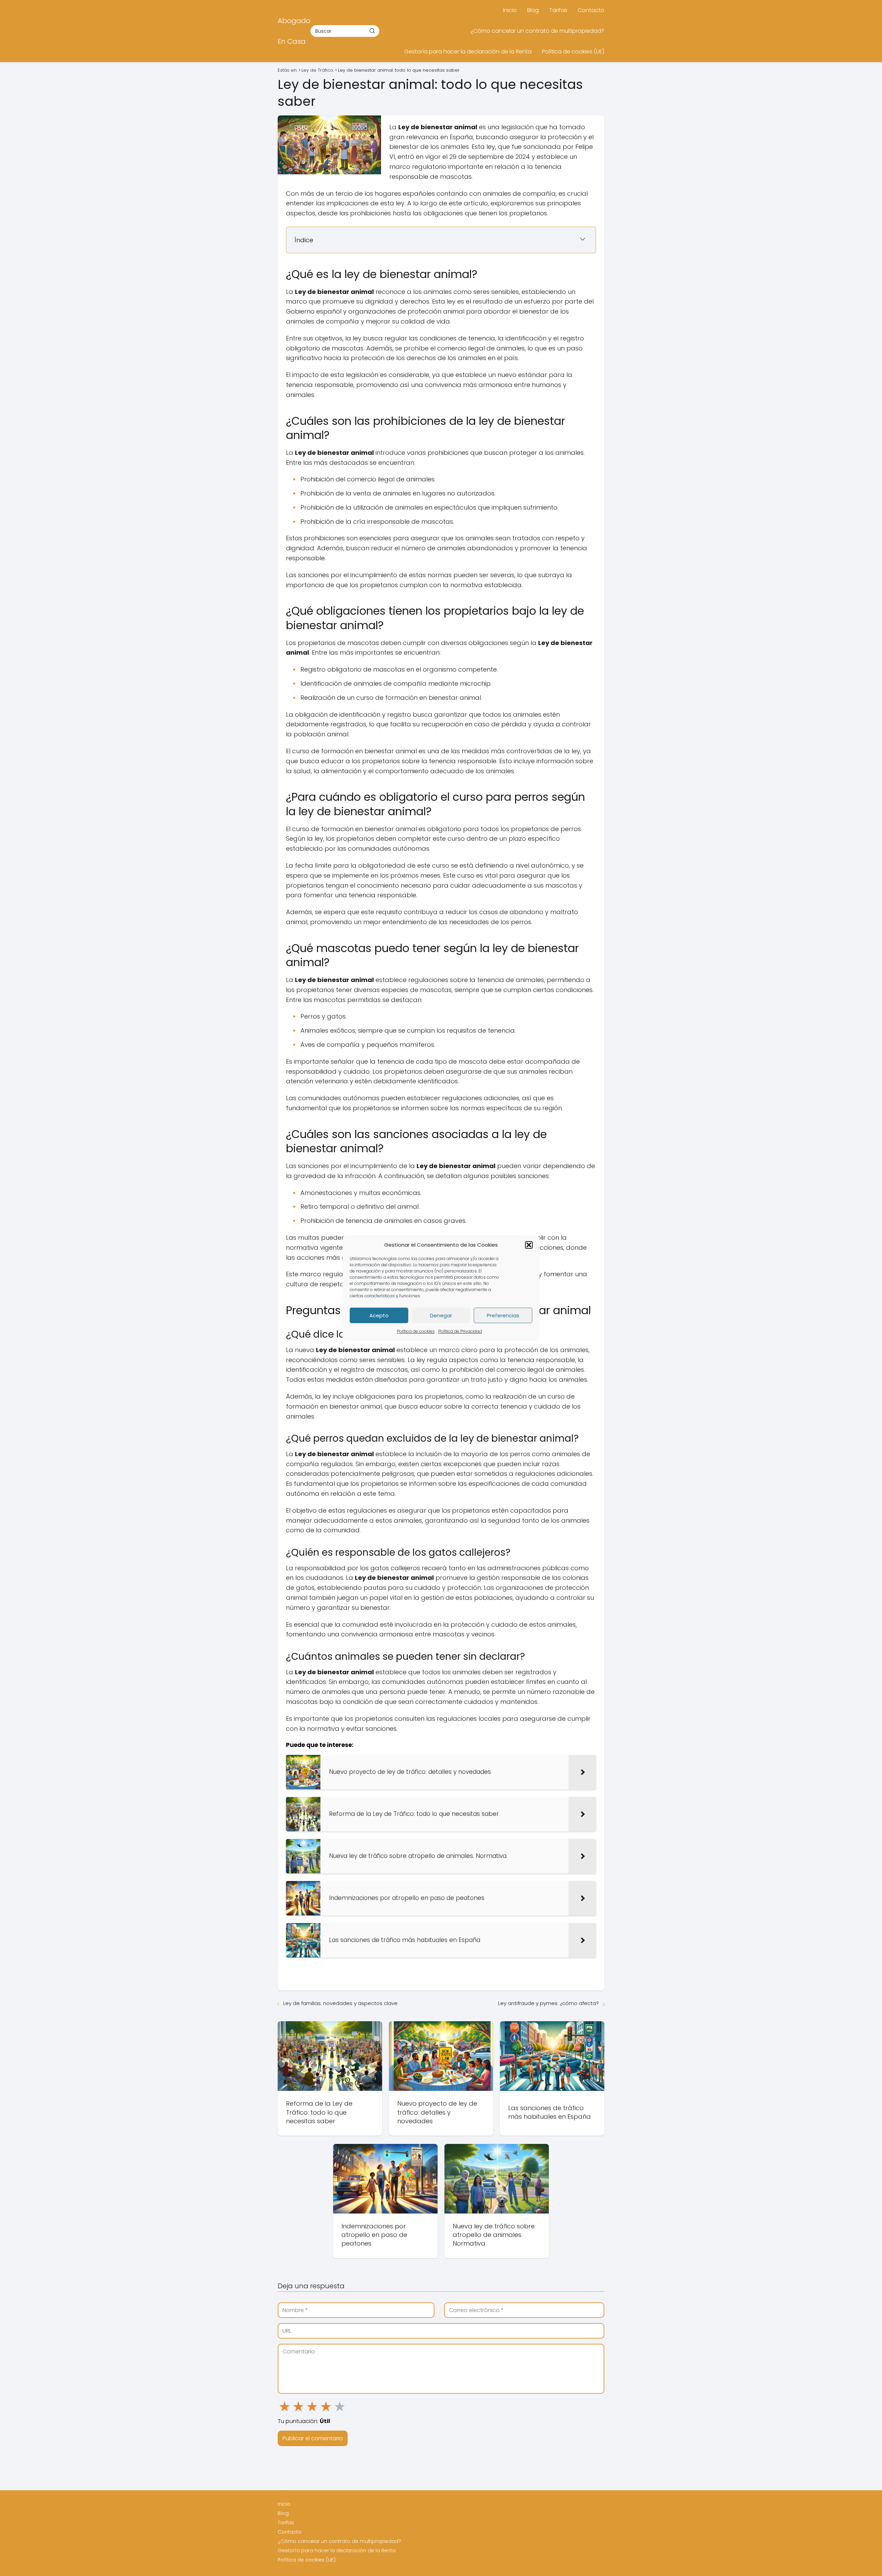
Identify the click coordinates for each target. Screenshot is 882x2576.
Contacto (591, 10)
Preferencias (503, 1315)
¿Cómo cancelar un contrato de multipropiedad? (537, 31)
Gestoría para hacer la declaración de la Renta (468, 52)
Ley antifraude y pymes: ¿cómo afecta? (548, 2003)
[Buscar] (372, 31)
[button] (529, 1245)
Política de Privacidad (460, 1331)
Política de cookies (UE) (573, 52)
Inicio (510, 10)
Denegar (441, 1315)
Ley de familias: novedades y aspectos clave (340, 2003)
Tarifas (558, 10)
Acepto (379, 1315)
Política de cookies (416, 1331)
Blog (533, 10)
